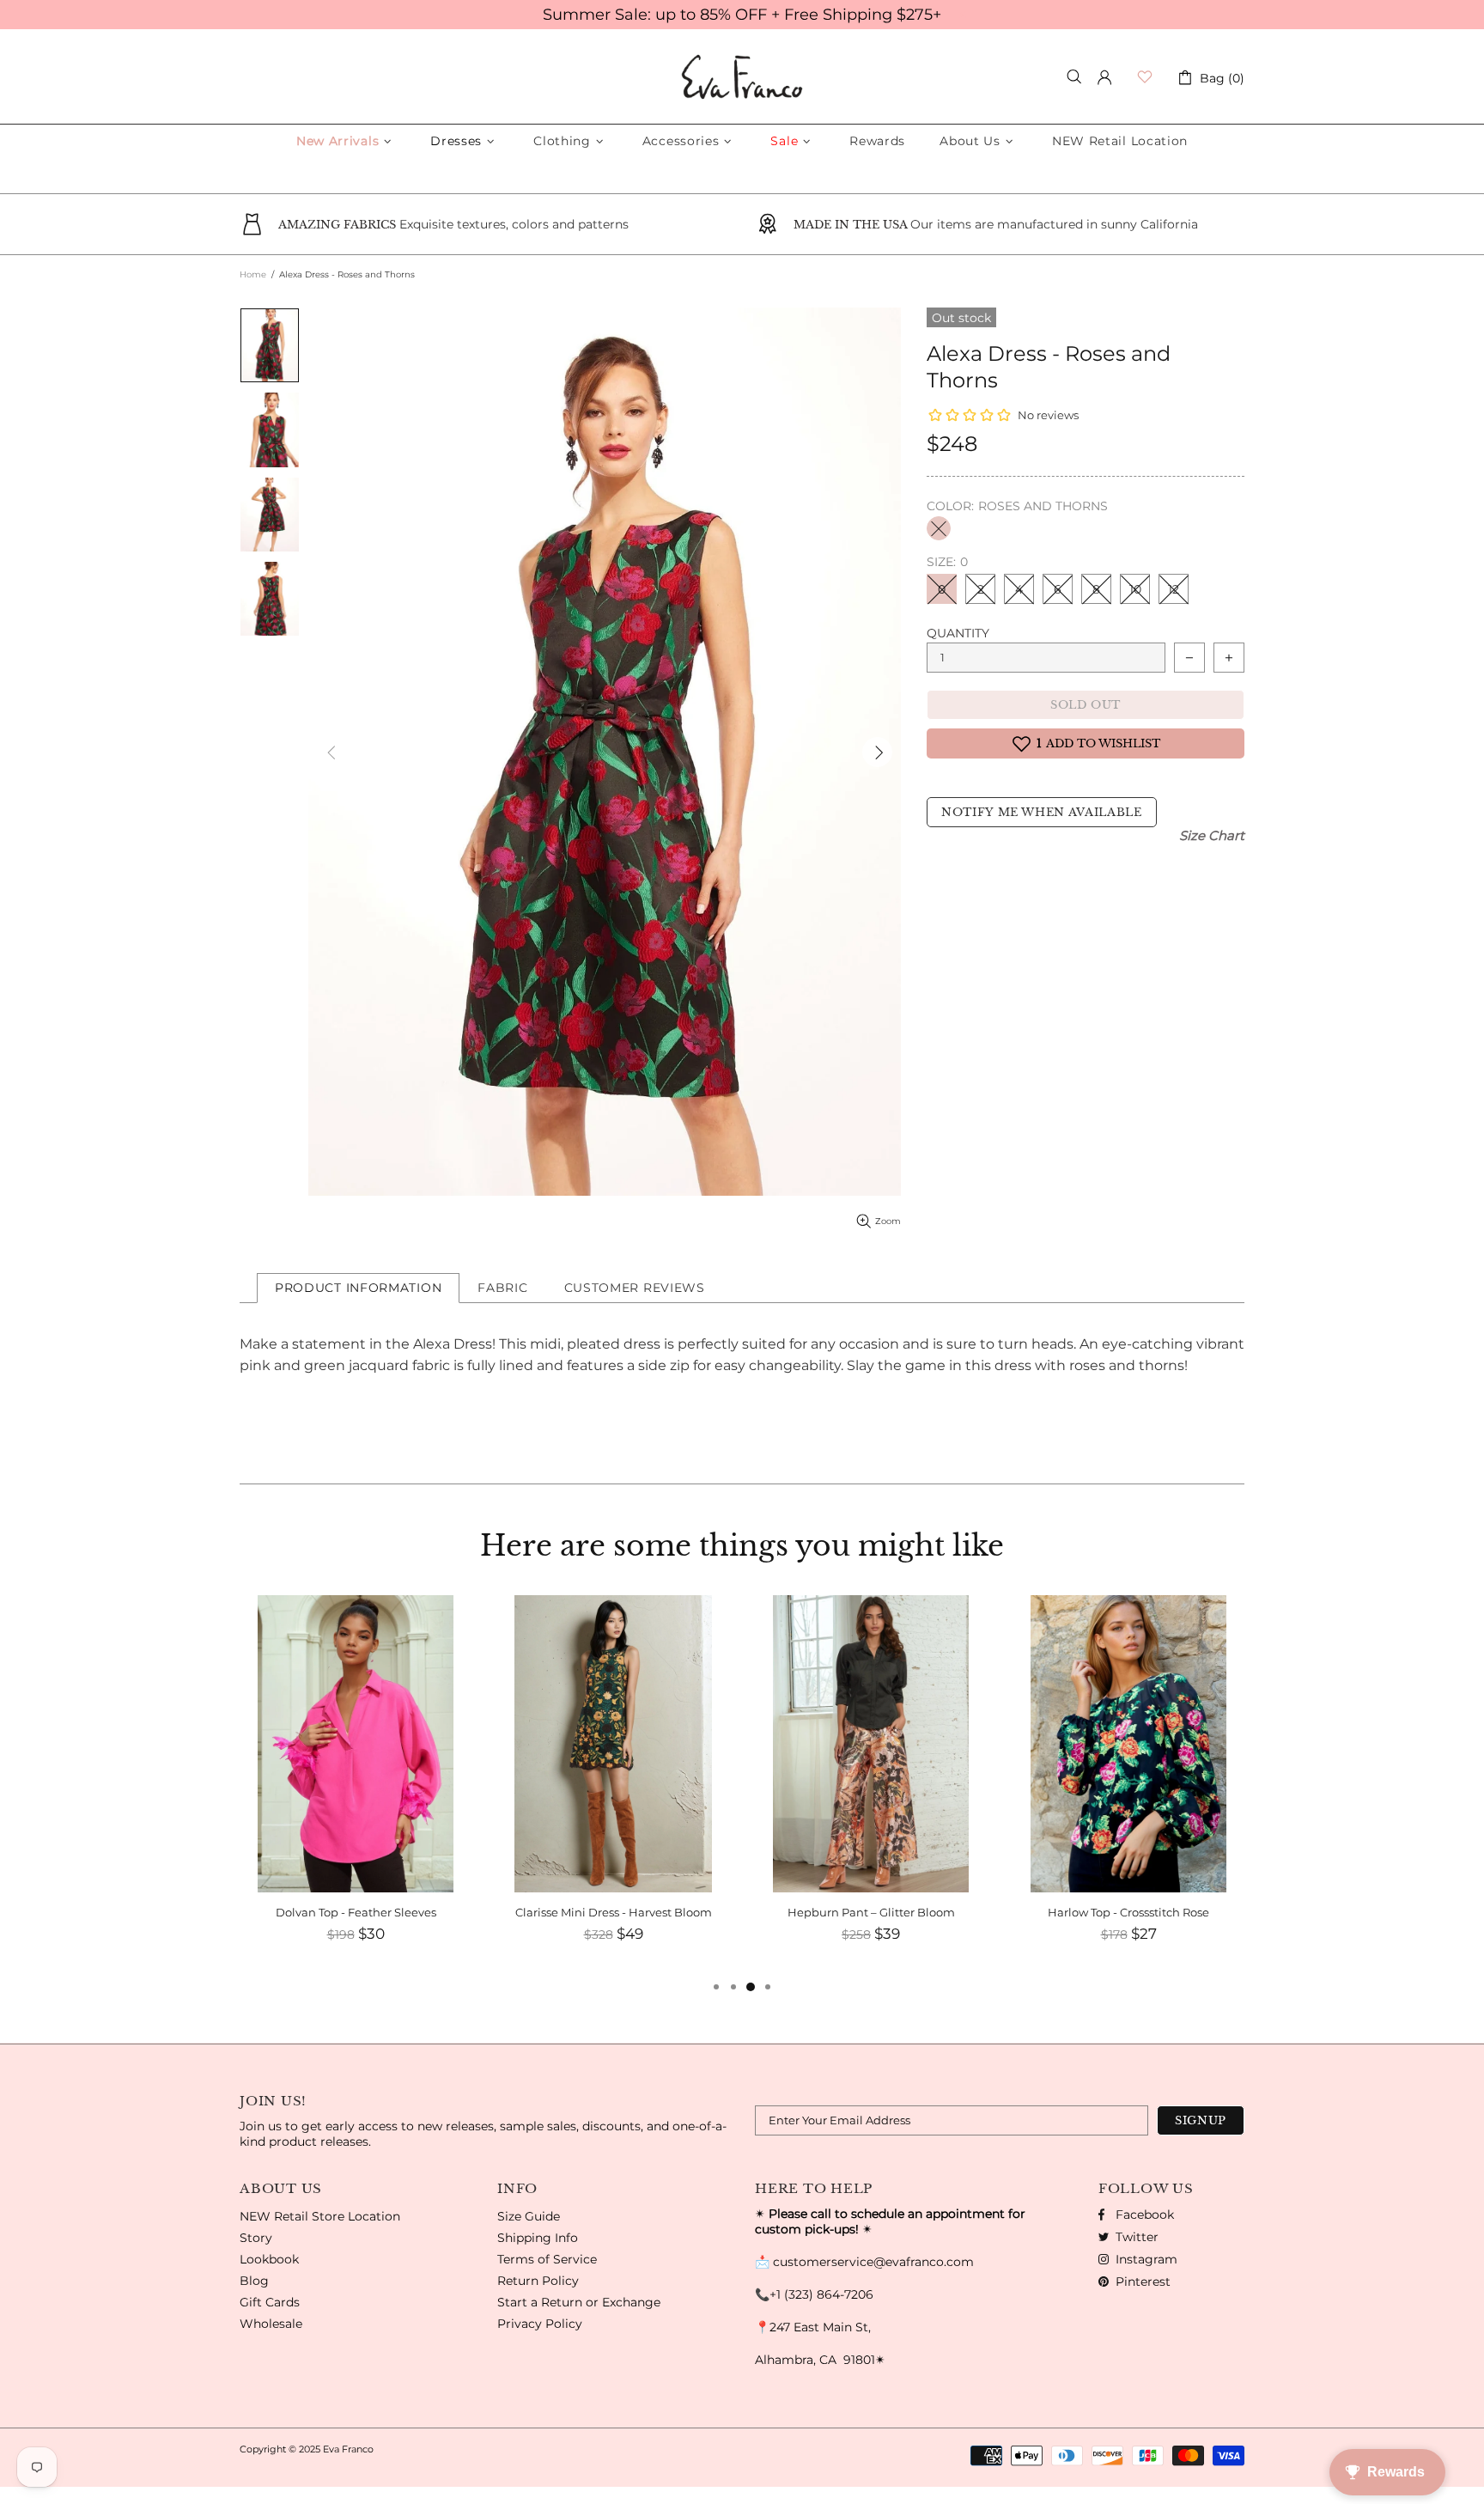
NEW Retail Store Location (320, 2216)
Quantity (958, 633)
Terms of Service (547, 2259)
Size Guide (529, 2216)
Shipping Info (538, 2238)
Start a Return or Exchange (579, 2302)
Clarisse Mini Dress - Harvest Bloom (356, 1912)
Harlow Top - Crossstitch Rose (871, 1912)
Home (253, 274)
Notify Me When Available (1042, 812)
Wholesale (271, 2324)
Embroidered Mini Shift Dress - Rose (1128, 1912)
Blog (254, 2281)
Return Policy (538, 2281)
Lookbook (269, 2259)
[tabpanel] (1128, 1786)
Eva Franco (742, 77)
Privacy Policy (540, 2324)
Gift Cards (270, 2302)
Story (256, 2238)
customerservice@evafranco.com (873, 2262)
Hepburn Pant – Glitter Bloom (614, 1912)
